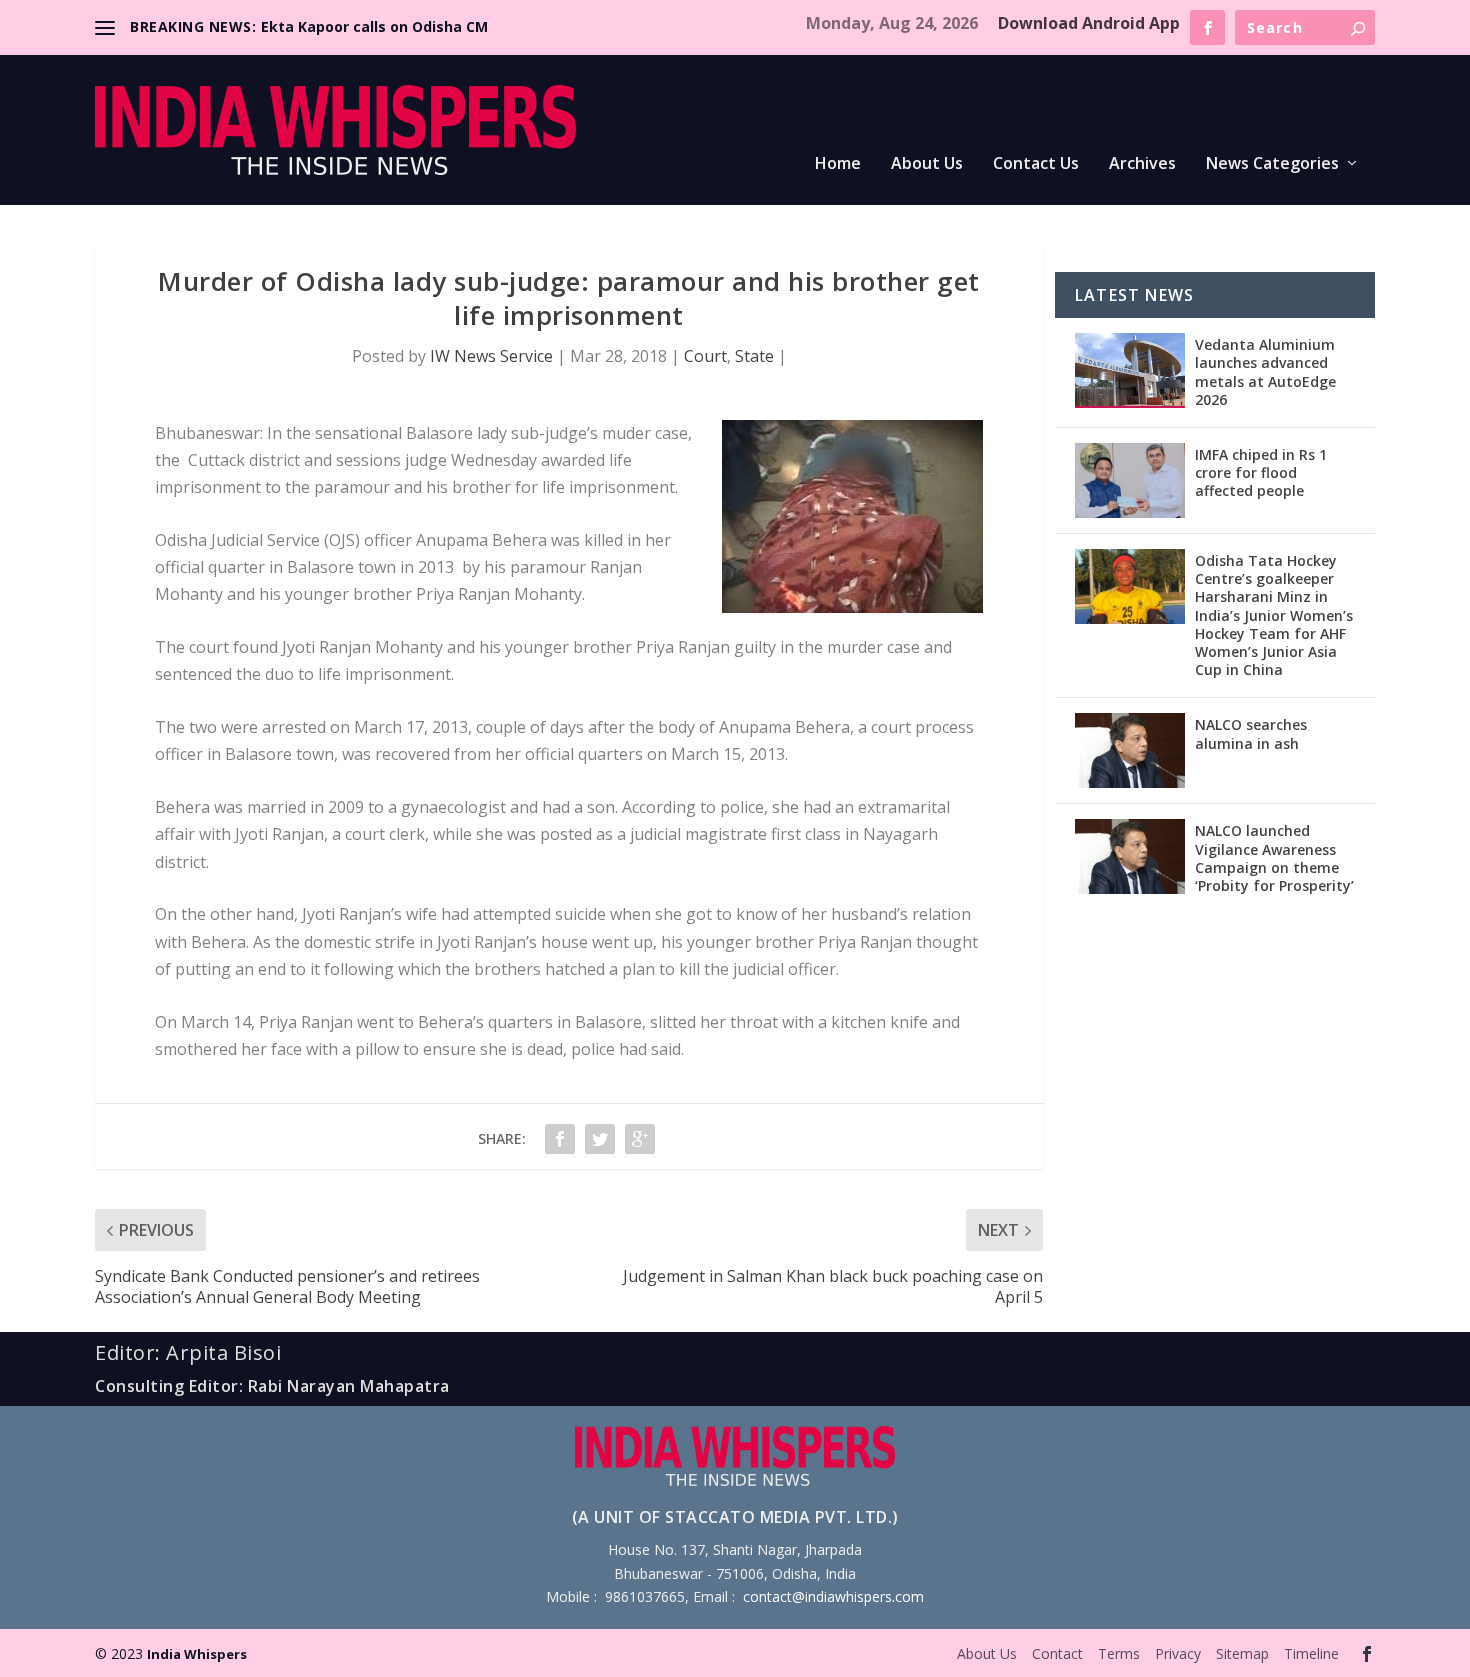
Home (838, 164)
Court (705, 356)
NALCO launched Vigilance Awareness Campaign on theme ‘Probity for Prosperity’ (1274, 858)
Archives (1142, 164)
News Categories (1272, 164)
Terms (1119, 1653)
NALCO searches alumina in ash (1251, 733)
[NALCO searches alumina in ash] (1130, 750)
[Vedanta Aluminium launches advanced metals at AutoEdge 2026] (1130, 370)
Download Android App (1089, 23)
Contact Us (1036, 164)
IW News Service (491, 356)
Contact (1057, 1653)
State (754, 356)
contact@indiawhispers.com (833, 1596)
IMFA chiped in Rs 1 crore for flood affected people (1261, 472)
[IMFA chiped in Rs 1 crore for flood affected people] (1130, 480)
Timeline (1311, 1653)
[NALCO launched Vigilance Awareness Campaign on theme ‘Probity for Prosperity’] (1130, 856)
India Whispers (197, 1654)
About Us (927, 164)
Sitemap (1242, 1653)
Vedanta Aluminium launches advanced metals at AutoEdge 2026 (1265, 372)
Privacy (1178, 1653)
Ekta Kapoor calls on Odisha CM (374, 26)
